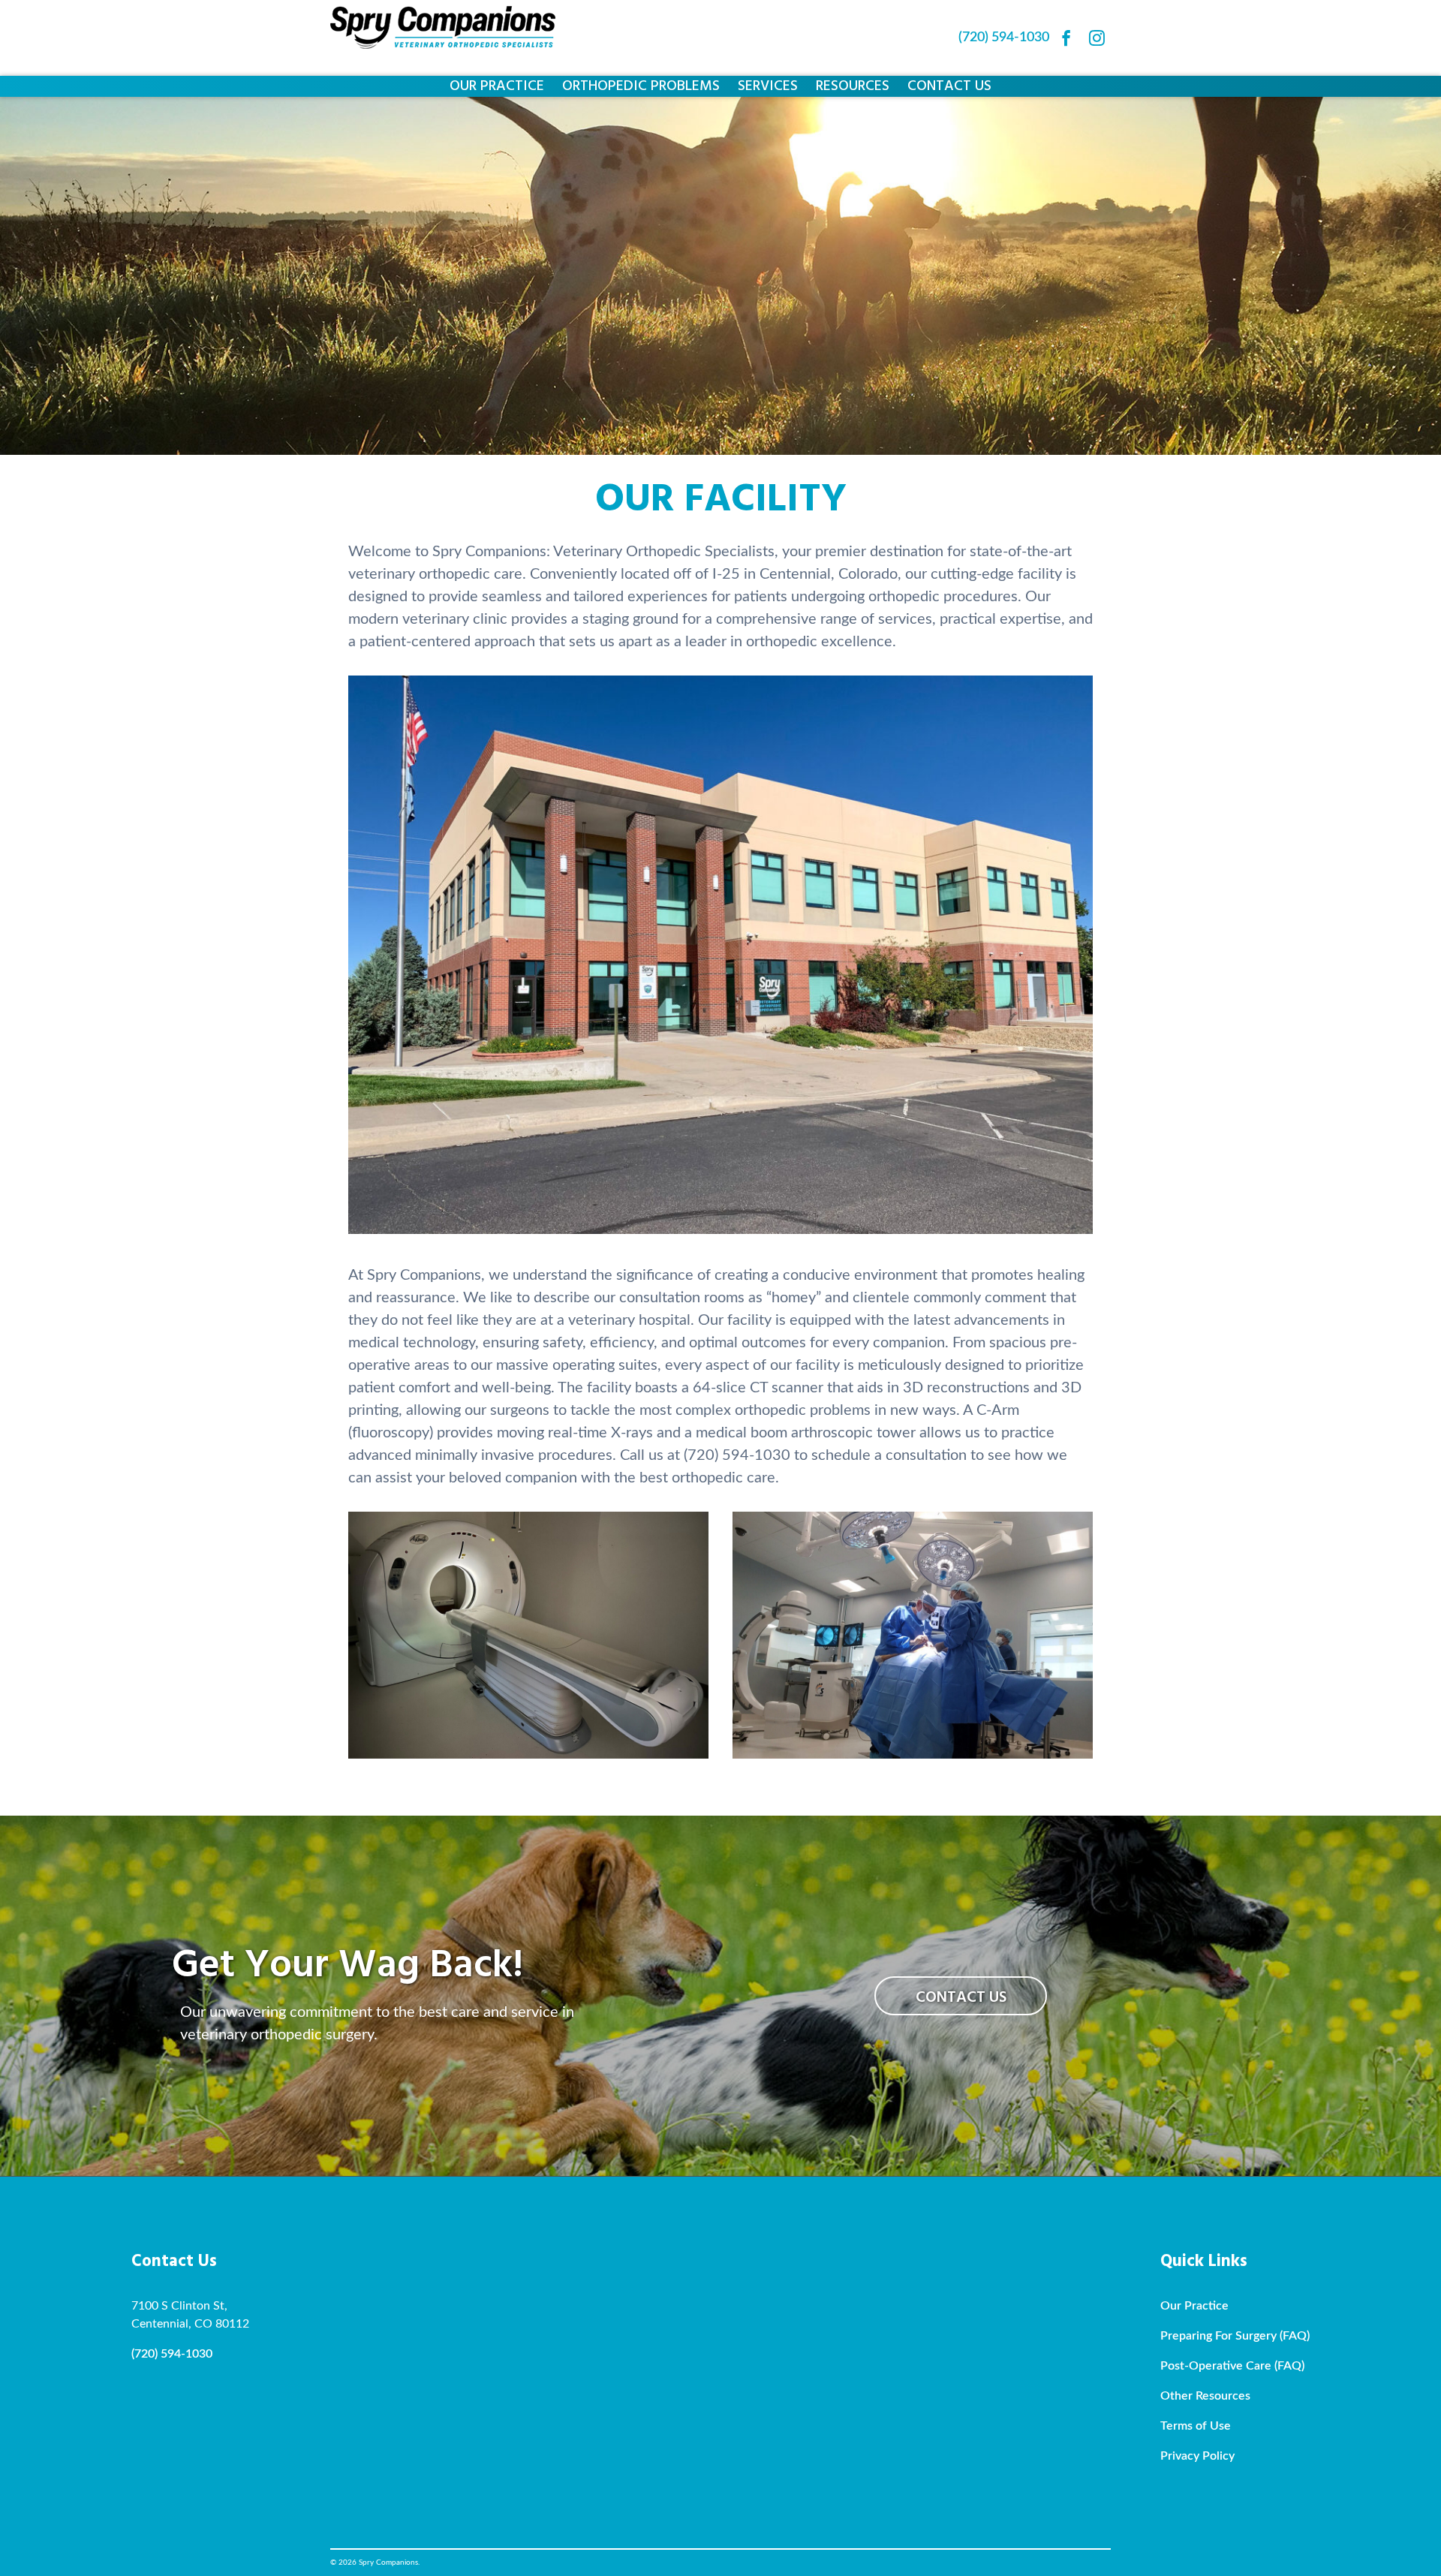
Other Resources (1205, 2396)
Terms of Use (1196, 2426)
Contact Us (949, 86)
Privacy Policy (1197, 2456)
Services (768, 86)
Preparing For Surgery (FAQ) (1235, 2336)
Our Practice (497, 86)
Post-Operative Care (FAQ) (1232, 2366)
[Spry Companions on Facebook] (1066, 38)
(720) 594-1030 (1004, 38)
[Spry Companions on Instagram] (1097, 38)
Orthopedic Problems (641, 86)
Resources (853, 86)
